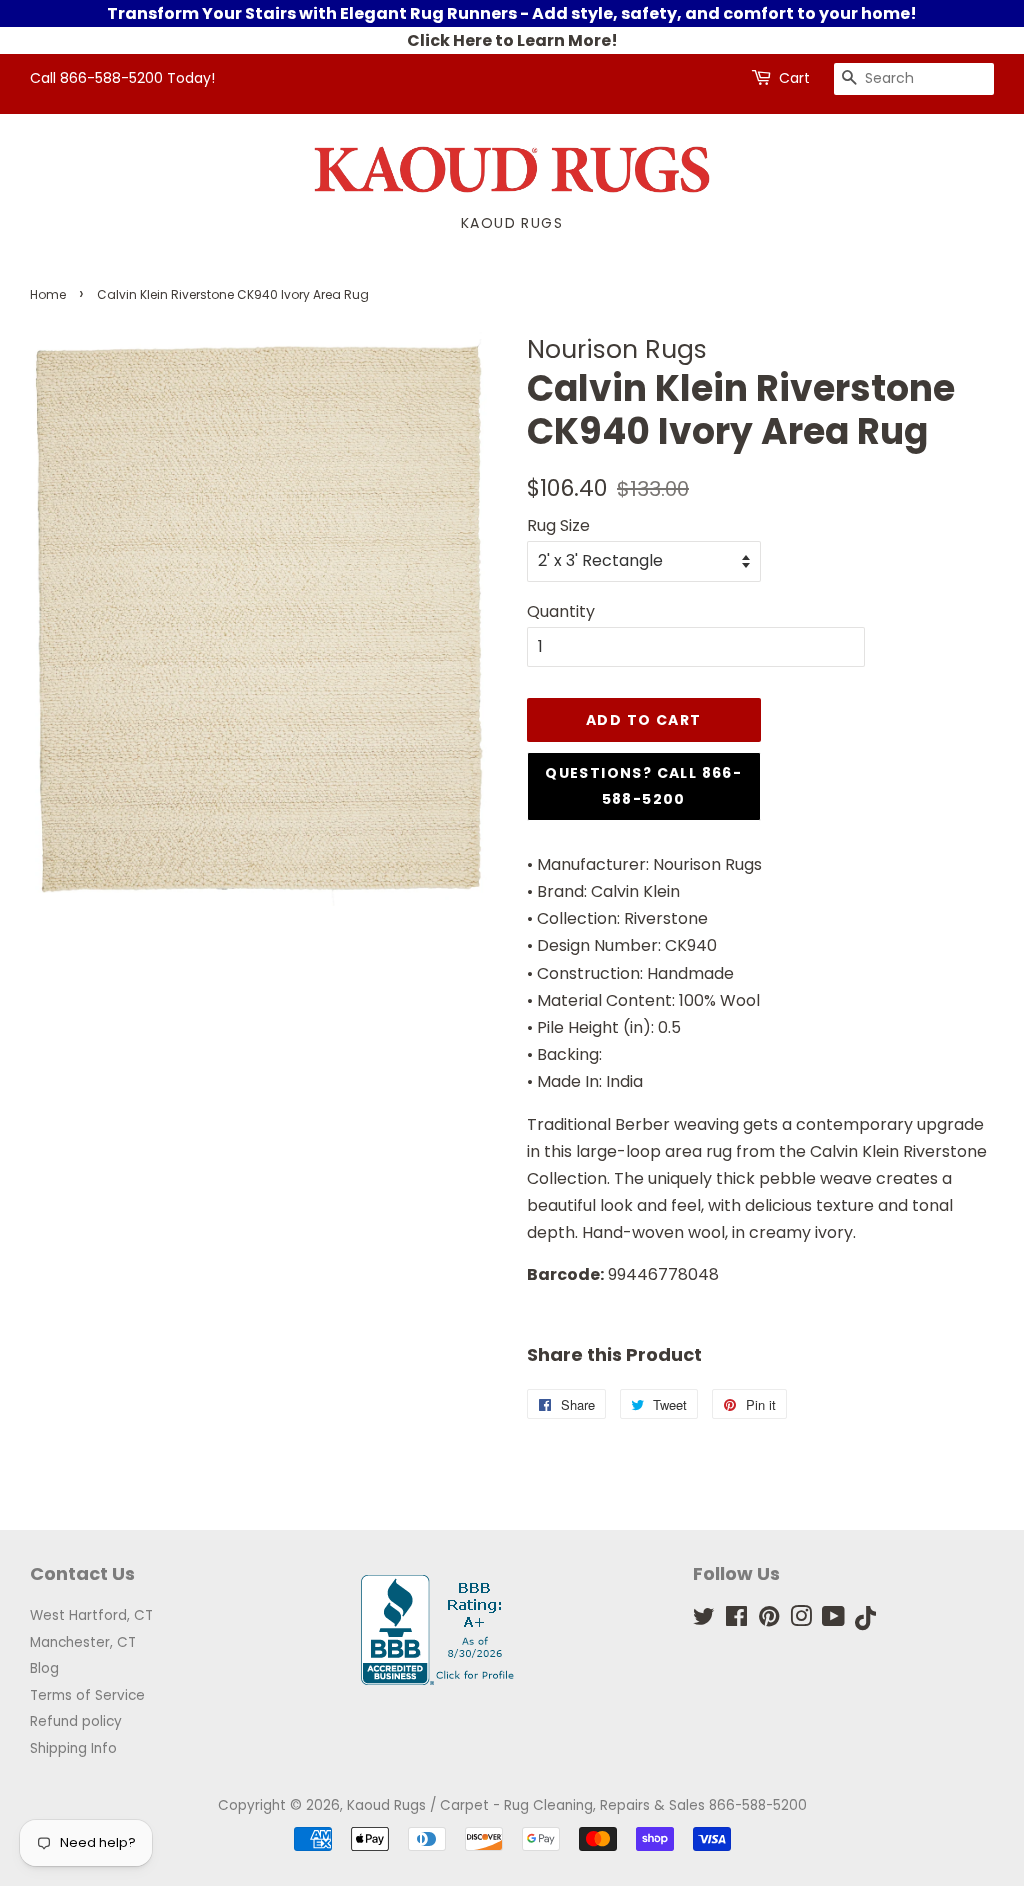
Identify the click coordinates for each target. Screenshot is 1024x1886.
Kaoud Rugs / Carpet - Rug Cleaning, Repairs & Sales (526, 1805)
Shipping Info (73, 1748)
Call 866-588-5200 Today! (122, 78)
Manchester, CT (83, 1642)
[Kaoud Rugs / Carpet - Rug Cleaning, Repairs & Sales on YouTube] (833, 1620)
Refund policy (76, 1721)
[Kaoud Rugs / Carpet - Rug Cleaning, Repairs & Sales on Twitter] (704, 1620)
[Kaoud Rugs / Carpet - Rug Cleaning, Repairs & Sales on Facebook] (736, 1620)
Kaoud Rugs (512, 223)
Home (48, 294)
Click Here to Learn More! (512, 40)
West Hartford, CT (91, 1615)
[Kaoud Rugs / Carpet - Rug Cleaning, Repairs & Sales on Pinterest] (769, 1620)
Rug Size (558, 525)
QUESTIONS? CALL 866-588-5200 (643, 785)
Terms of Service (87, 1695)
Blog (44, 1668)
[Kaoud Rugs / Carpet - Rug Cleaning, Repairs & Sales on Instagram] (801, 1620)
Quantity (561, 611)
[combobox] (914, 79)
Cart (794, 78)
